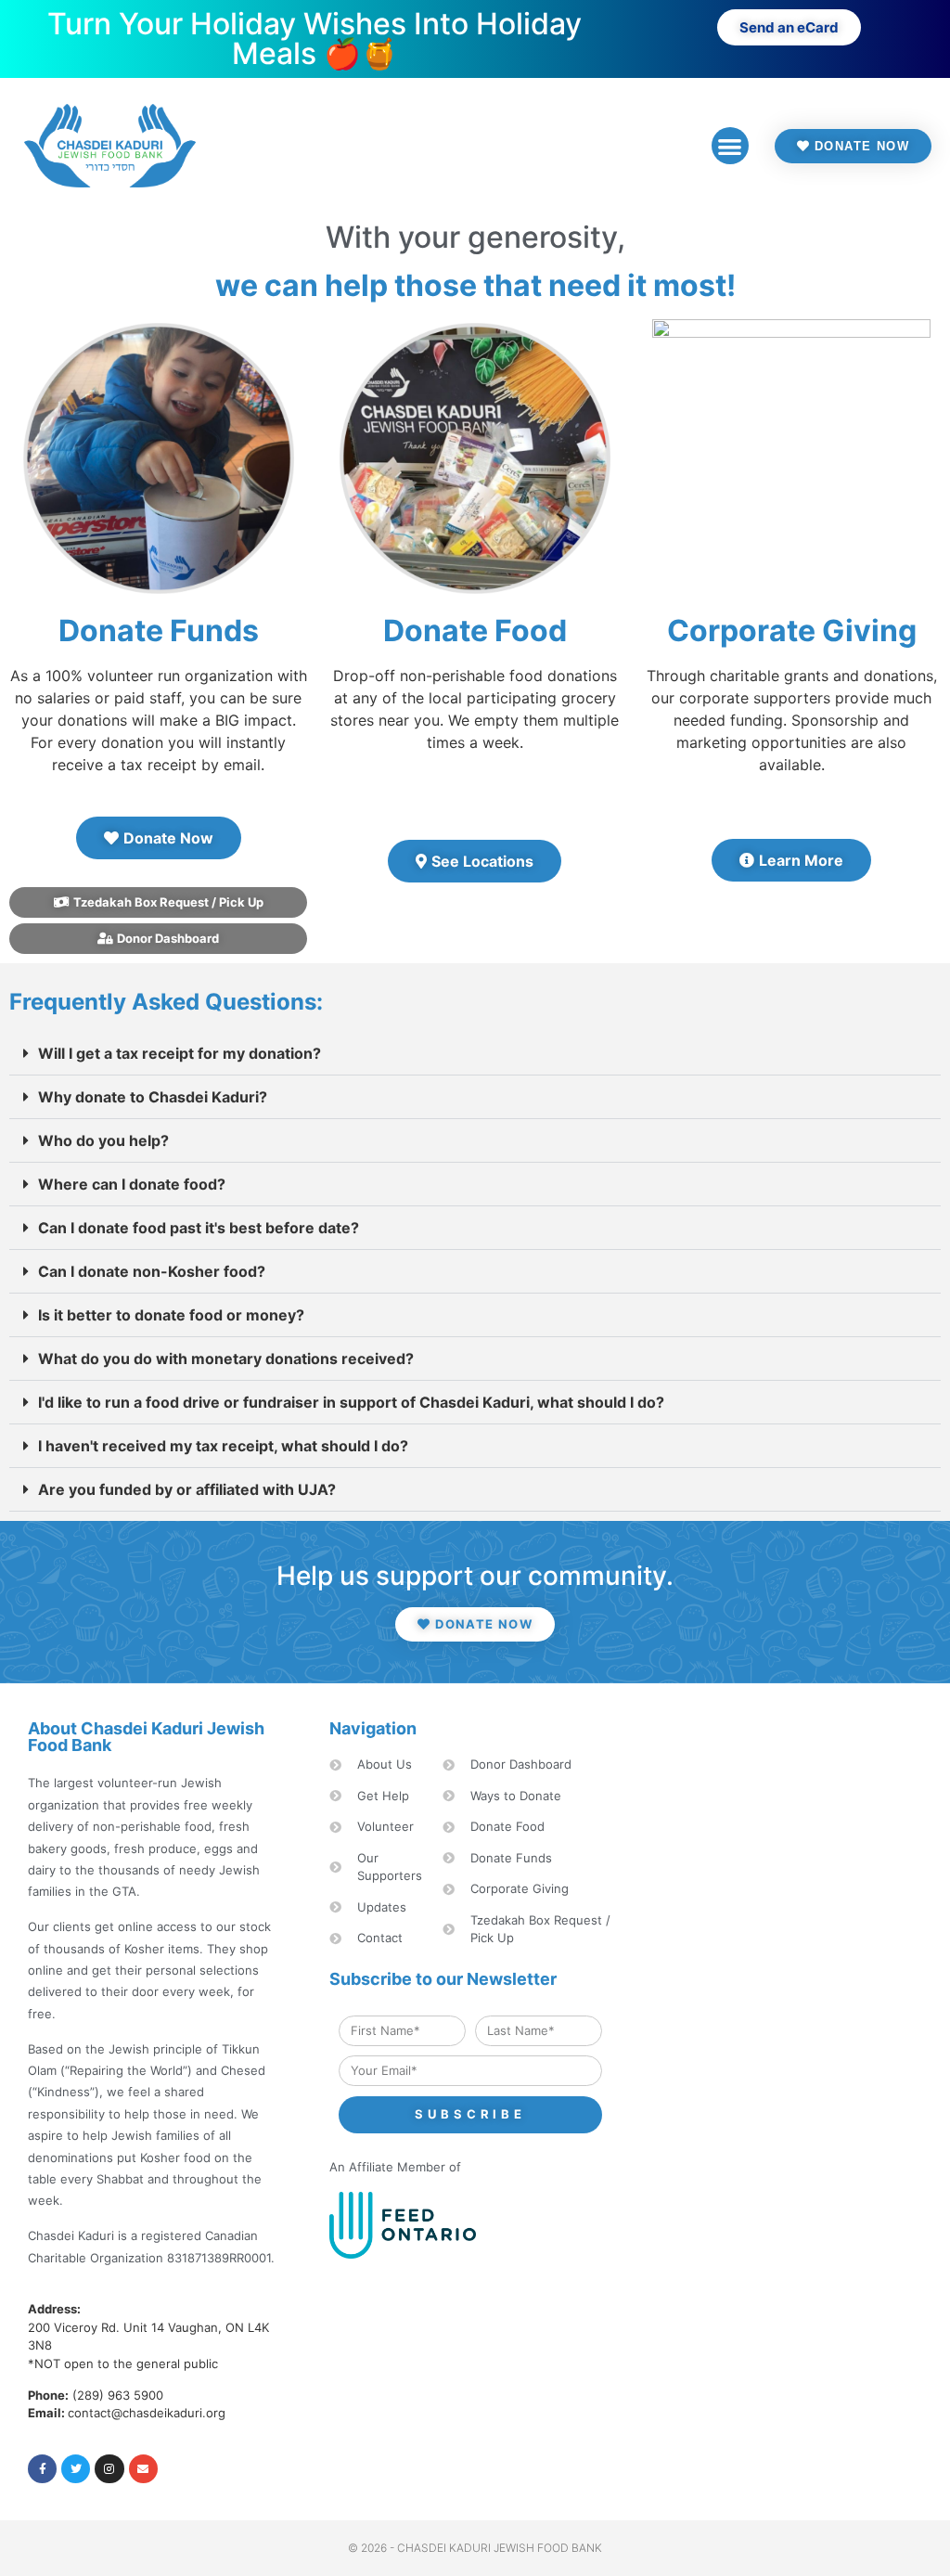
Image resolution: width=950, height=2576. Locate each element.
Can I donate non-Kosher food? (152, 1271)
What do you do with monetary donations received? (226, 1359)
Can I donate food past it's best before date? (199, 1228)
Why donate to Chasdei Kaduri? (153, 1097)
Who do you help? (103, 1140)
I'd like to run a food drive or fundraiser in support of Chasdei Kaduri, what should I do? (351, 1402)
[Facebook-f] (42, 2469)
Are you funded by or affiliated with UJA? (187, 1489)
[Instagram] (109, 2469)
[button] (731, 146)
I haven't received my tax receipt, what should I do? (223, 1446)
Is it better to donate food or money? (171, 1315)
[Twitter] (76, 2469)
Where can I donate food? (132, 1184)
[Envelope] (143, 2469)
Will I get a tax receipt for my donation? (180, 1053)
